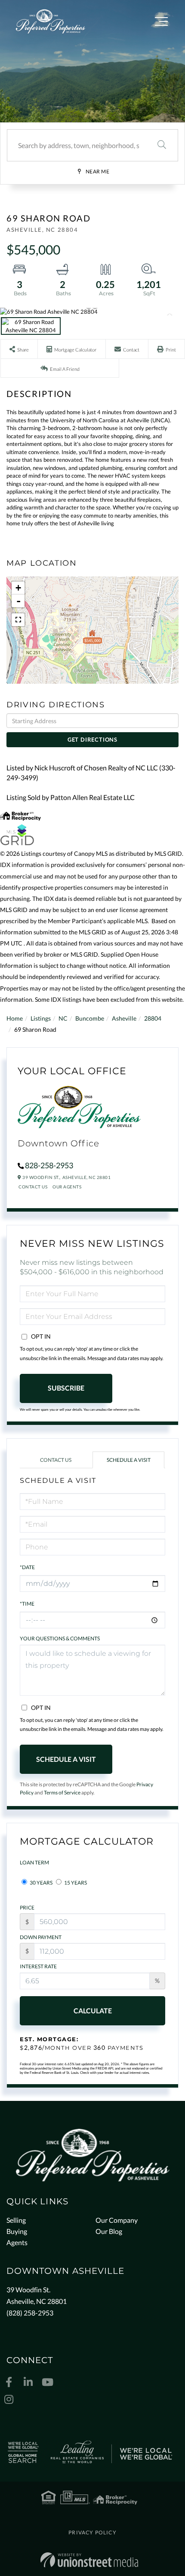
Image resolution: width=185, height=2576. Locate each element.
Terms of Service (62, 1793)
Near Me (98, 171)
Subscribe (66, 1388)
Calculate (93, 2011)
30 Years (41, 1883)
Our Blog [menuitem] (109, 2231)
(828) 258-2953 (30, 2313)
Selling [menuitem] (16, 2220)
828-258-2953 (49, 1165)
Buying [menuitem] (17, 2231)
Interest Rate (38, 1966)
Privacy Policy (92, 2532)
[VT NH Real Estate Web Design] (89, 2560)
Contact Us (33, 1187)
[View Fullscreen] (18, 620)
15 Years (75, 1883)
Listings (41, 1018)
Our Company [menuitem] (117, 2220)
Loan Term (34, 1862)
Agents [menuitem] (17, 2242)
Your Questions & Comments (60, 1638)
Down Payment (41, 1937)
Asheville (124, 1018)
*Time (27, 1604)
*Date (27, 1567)
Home (15, 1018)
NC (63, 1018)
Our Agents (67, 1187)
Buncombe (90, 1018)
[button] (162, 145)
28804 (153, 1018)
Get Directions (92, 739)
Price (27, 1908)
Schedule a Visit (129, 1460)
